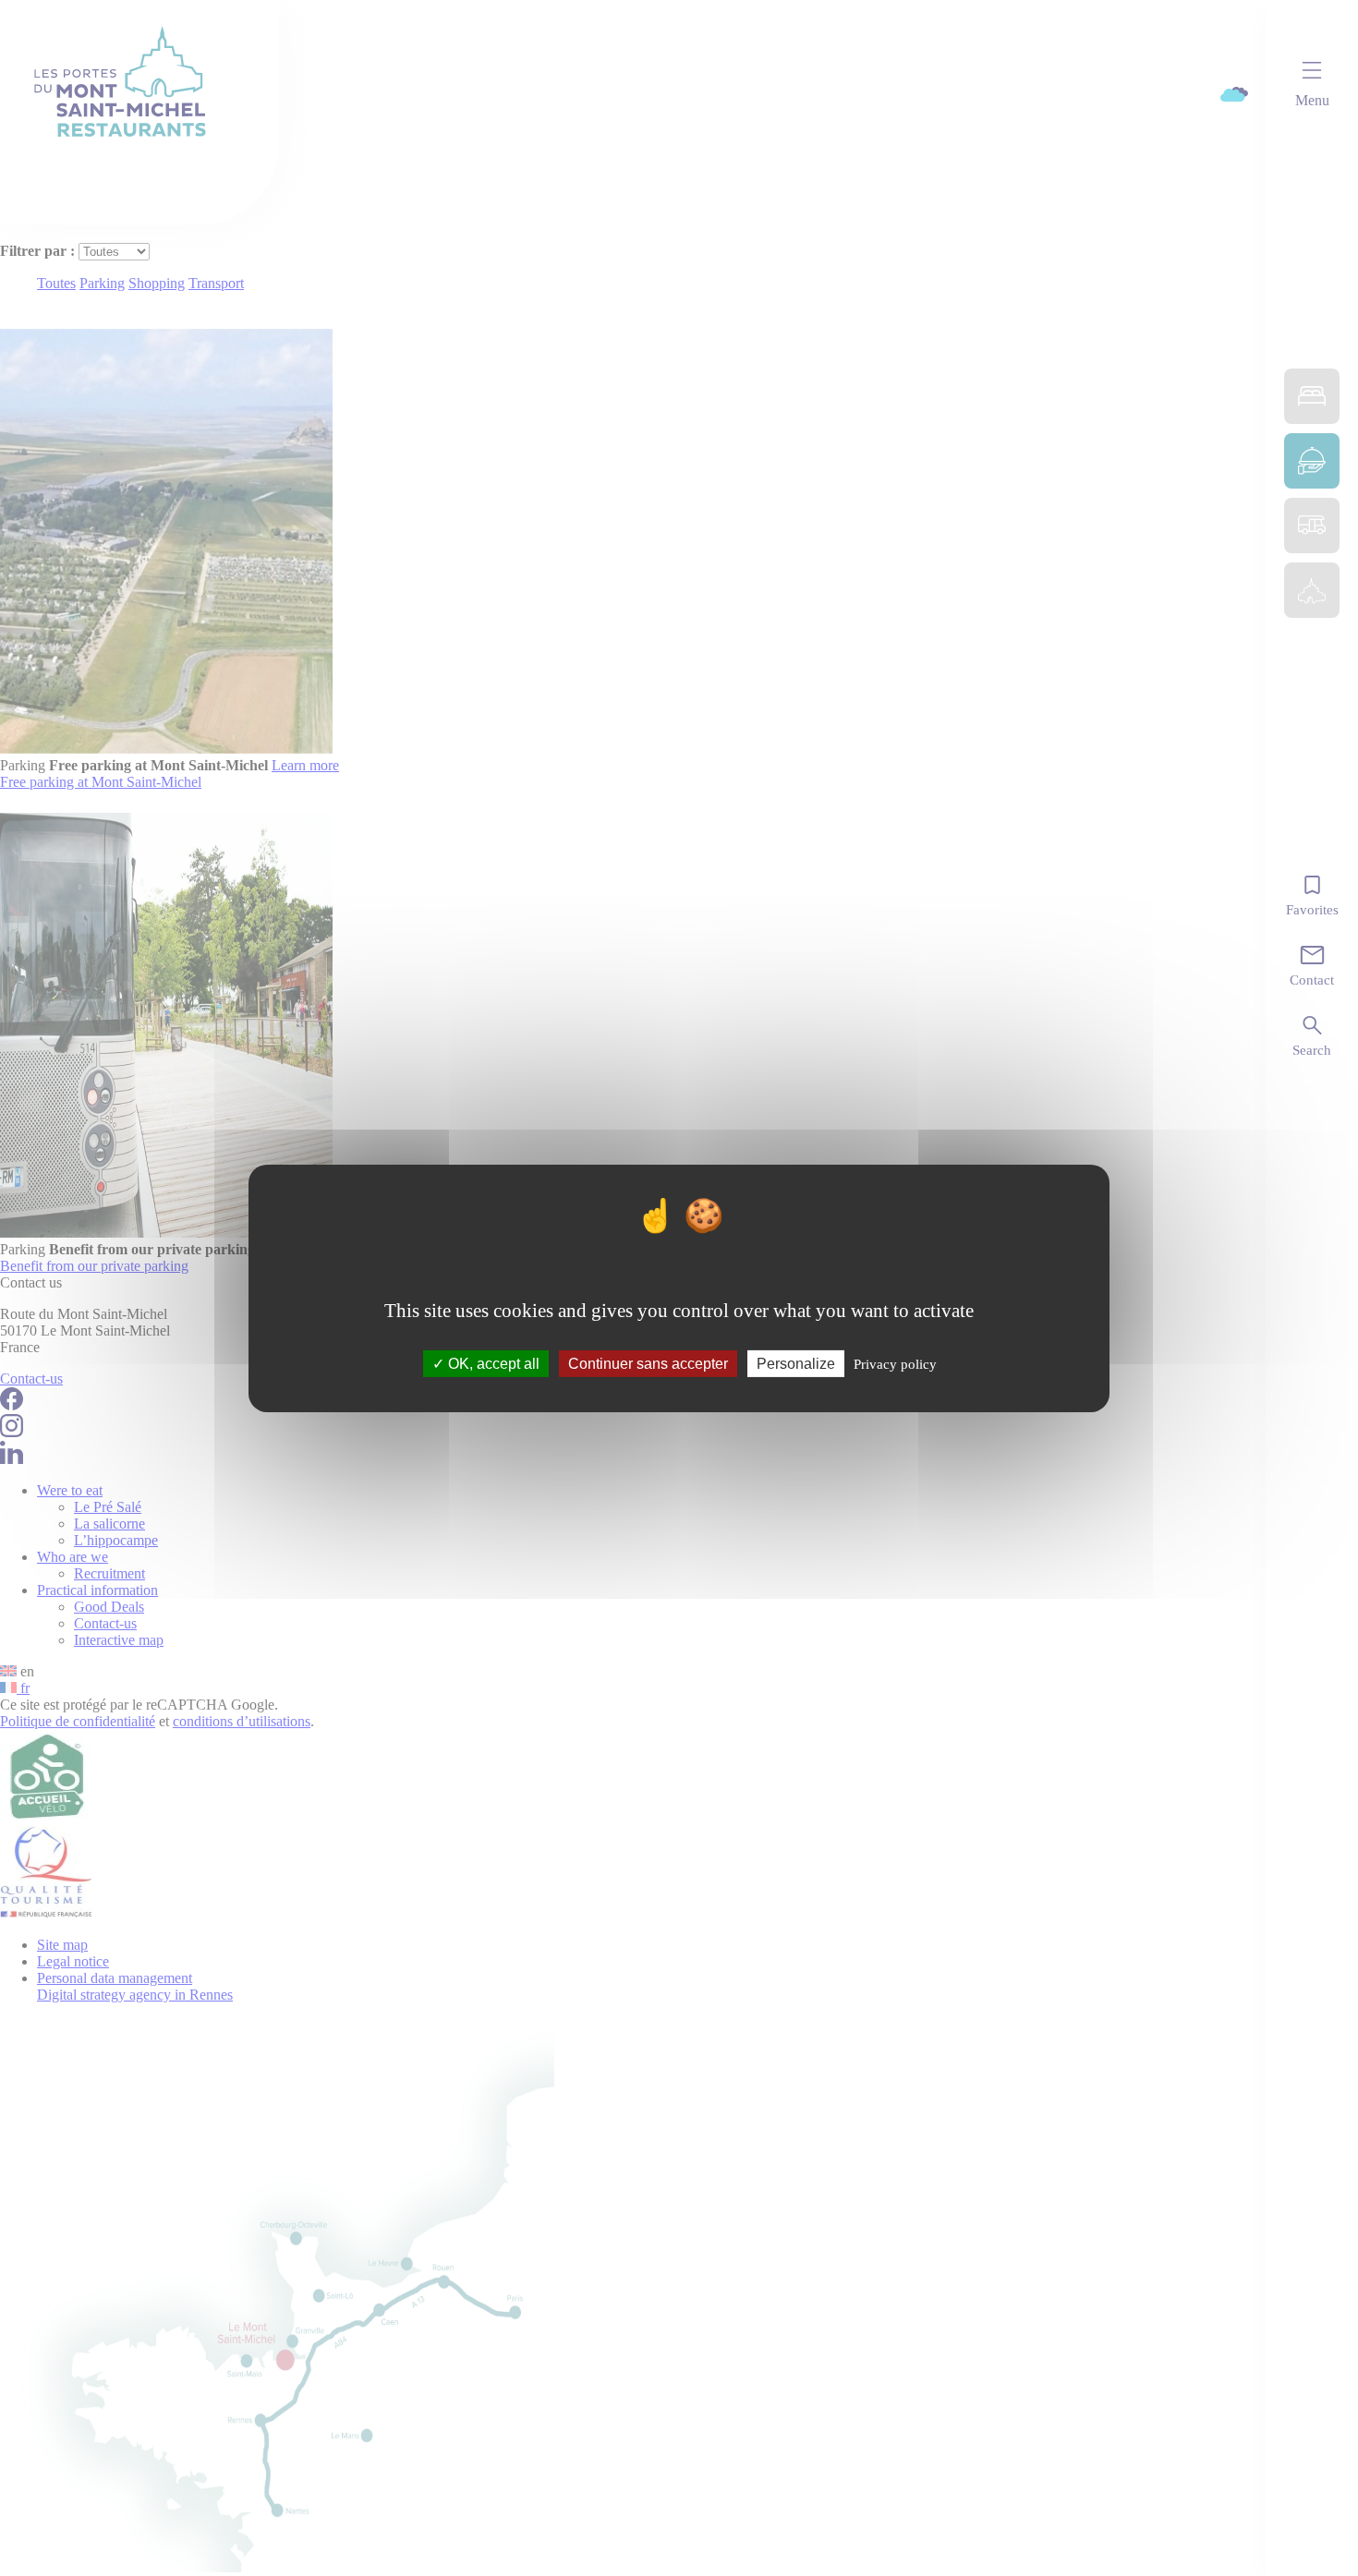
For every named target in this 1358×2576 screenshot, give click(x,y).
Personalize (796, 1363)
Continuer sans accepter (648, 1363)
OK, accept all (492, 1363)
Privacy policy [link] (895, 1363)
